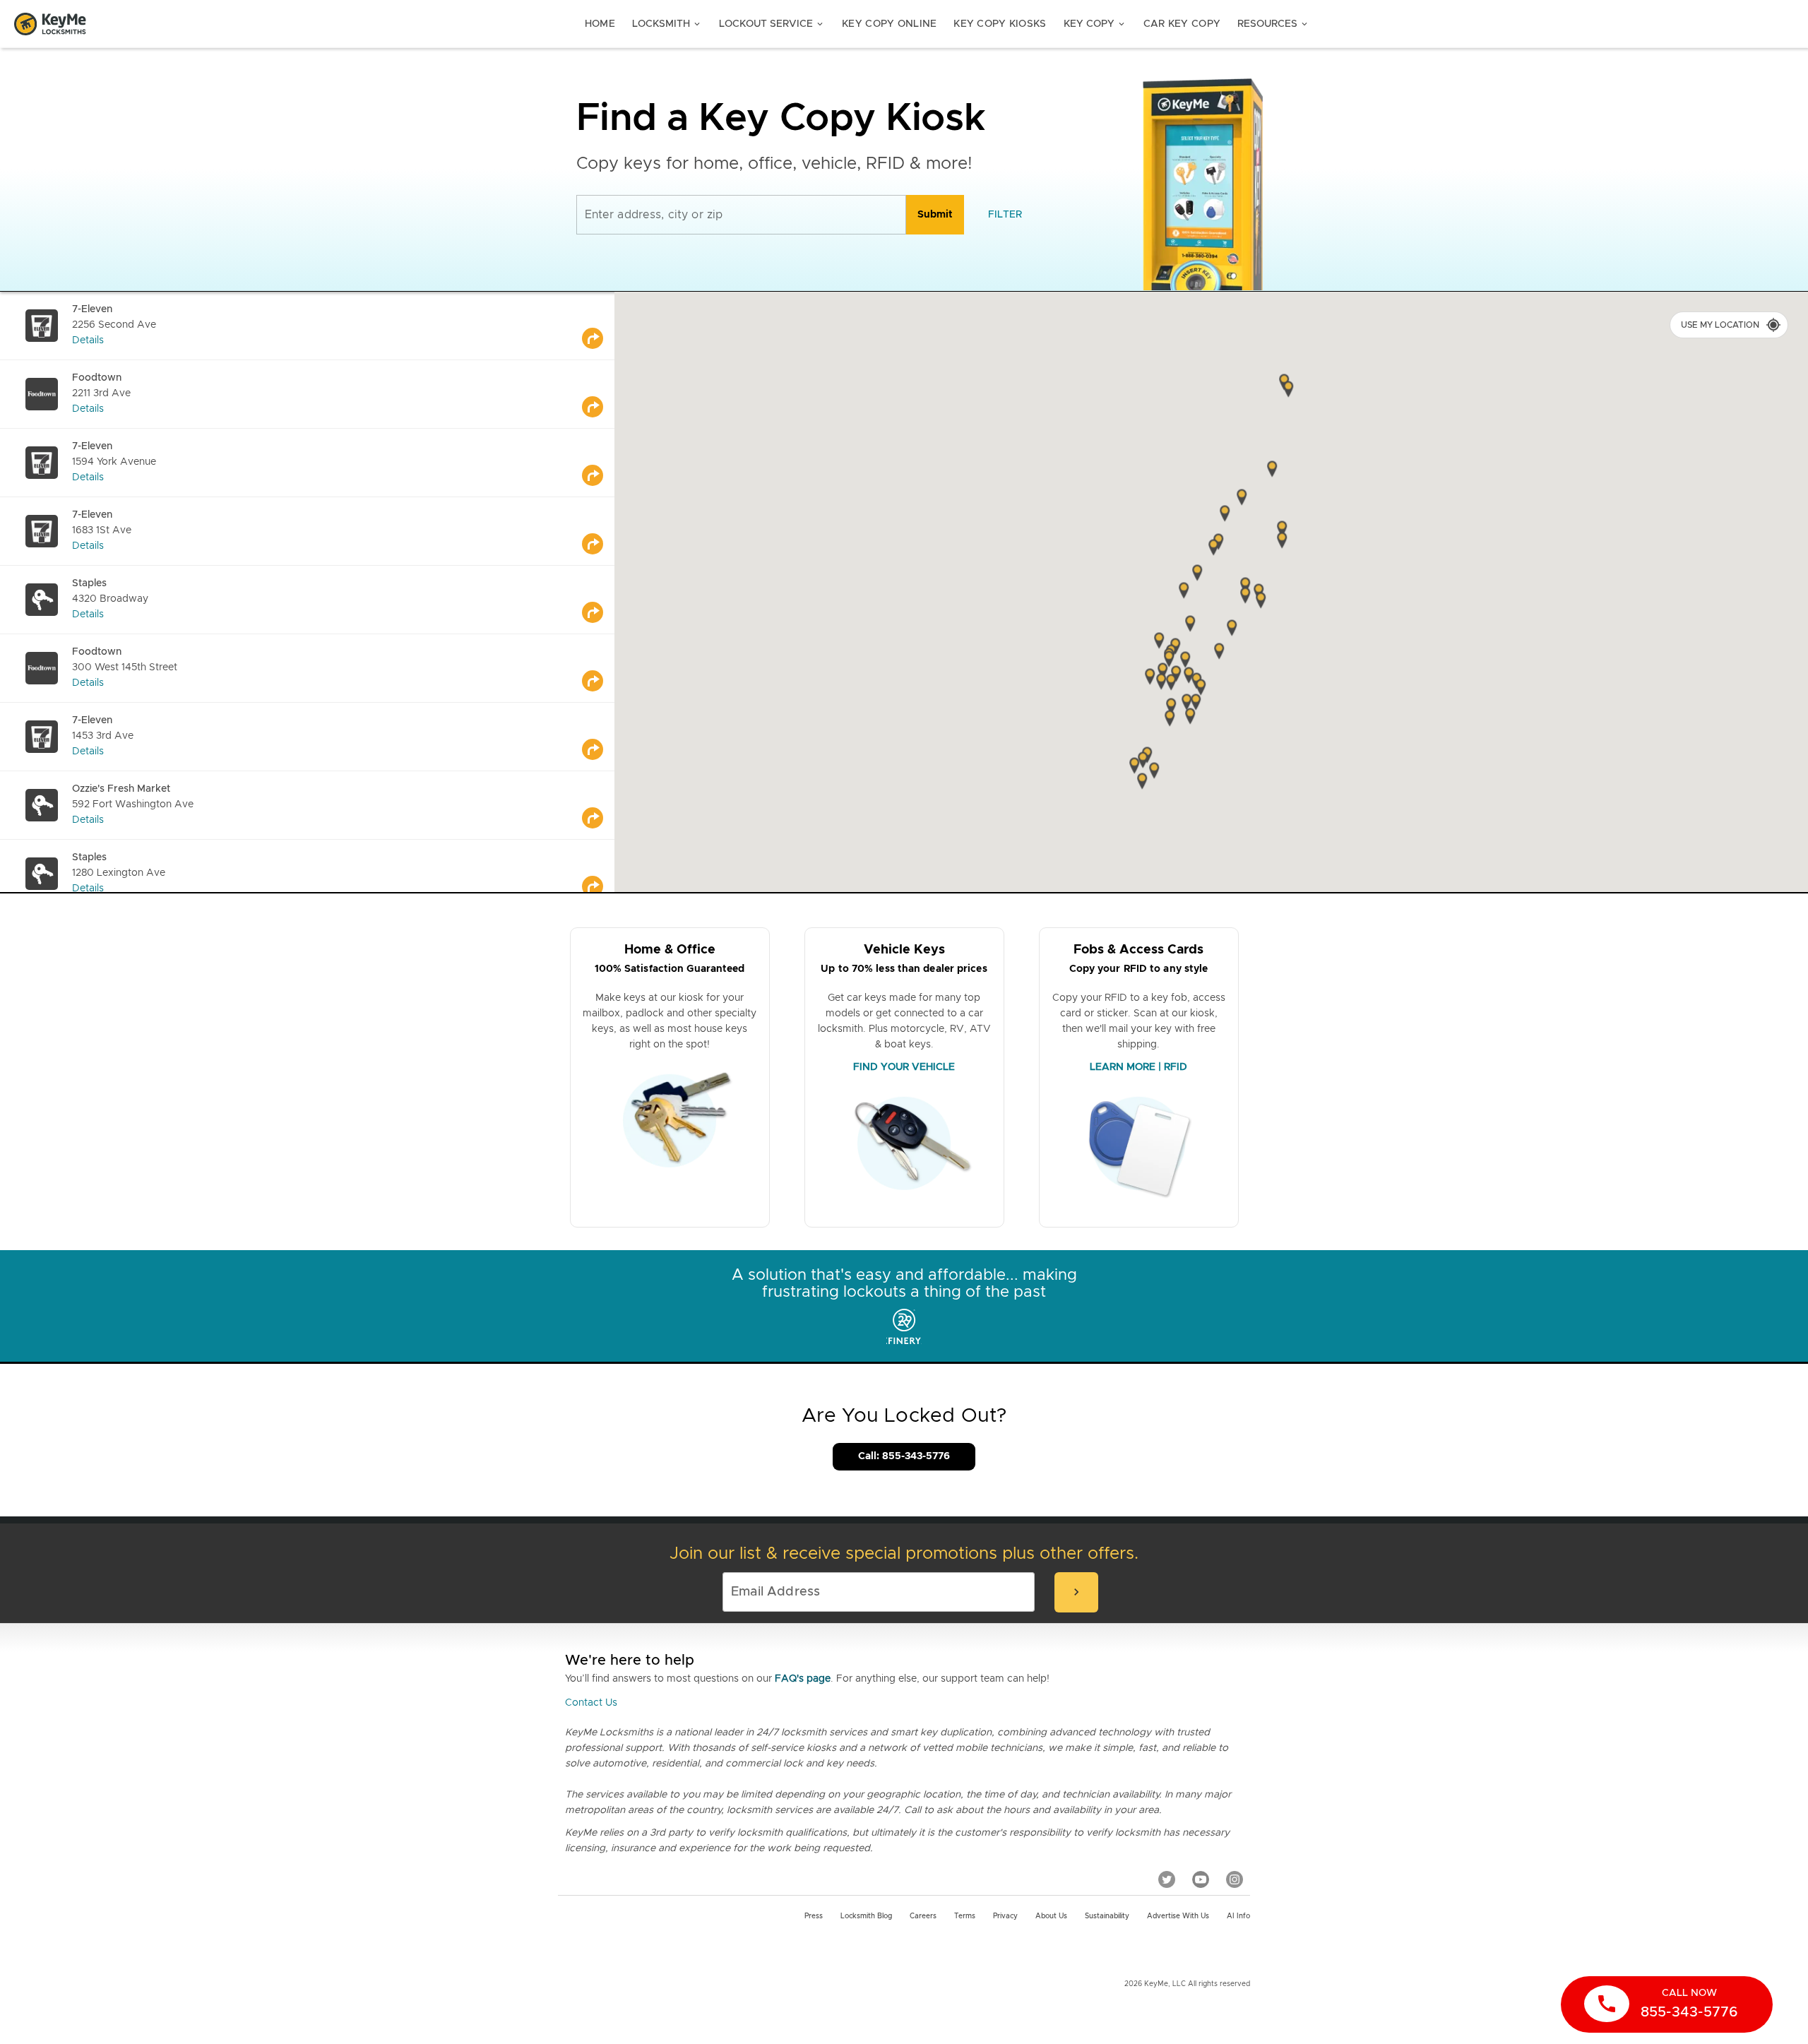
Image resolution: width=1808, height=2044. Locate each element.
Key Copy (1095, 24)
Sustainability (1107, 1916)
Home (600, 24)
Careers (923, 1916)
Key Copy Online (889, 24)
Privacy (1005, 1916)
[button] (1282, 542)
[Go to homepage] (50, 24)
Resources (1273, 24)
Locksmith (667, 24)
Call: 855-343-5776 (904, 1456)
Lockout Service (772, 24)
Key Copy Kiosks (1000, 24)
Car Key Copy (1182, 24)
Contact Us (591, 1703)
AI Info (1238, 1916)
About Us (1051, 1916)
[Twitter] (1167, 1879)
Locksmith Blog (866, 1916)
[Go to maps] (598, 326)
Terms (965, 1916)
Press (814, 1916)
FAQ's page (803, 1679)
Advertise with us (1178, 1916)
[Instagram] (1235, 1879)
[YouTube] (1201, 1879)
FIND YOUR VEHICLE (904, 1067)
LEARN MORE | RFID (1138, 1067)
